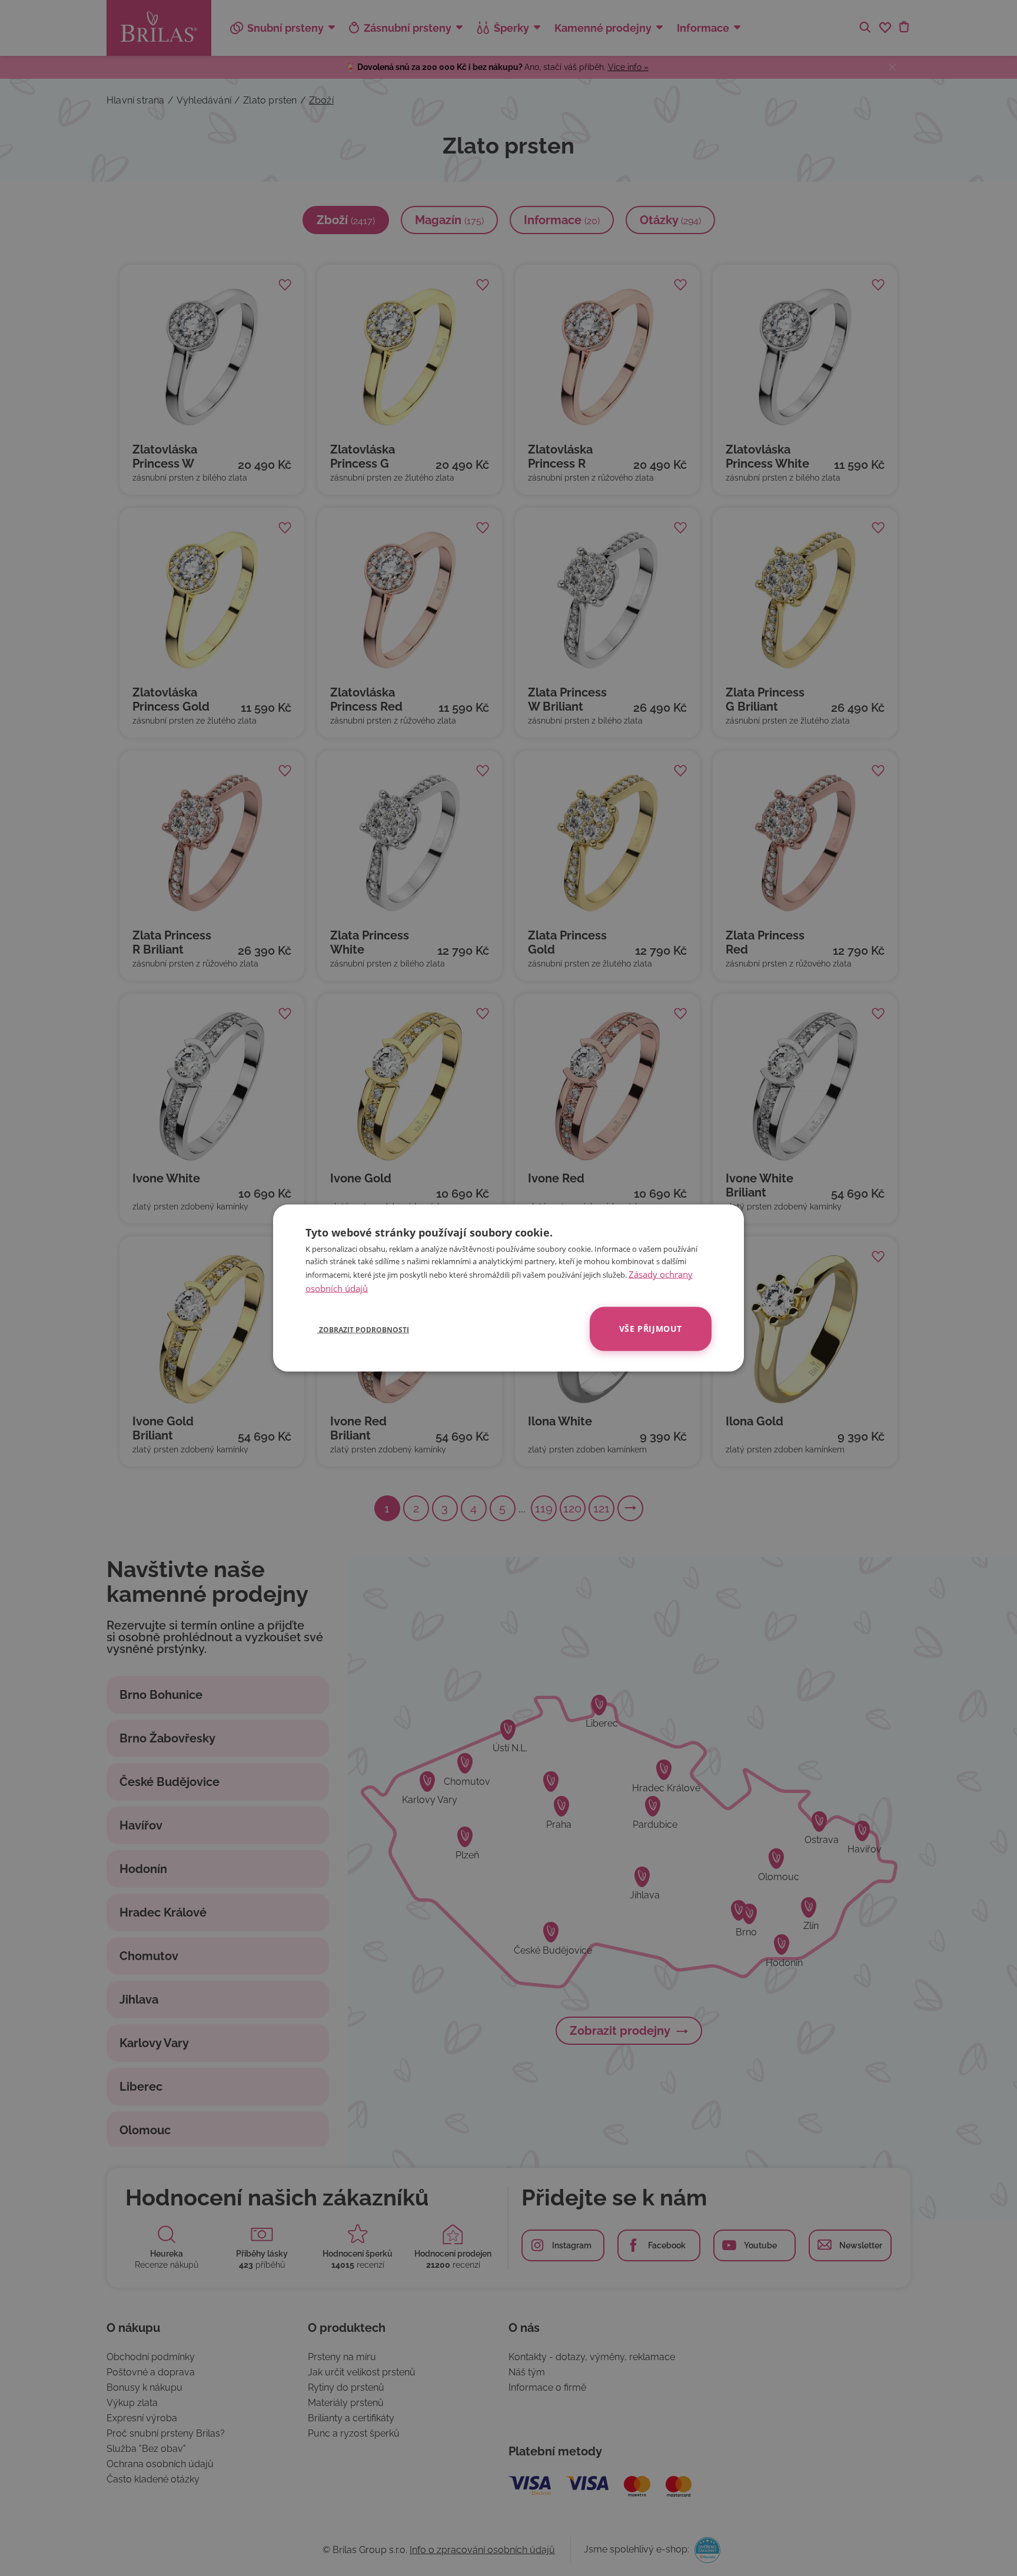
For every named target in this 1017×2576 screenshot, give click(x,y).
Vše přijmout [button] (651, 1329)
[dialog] (508, 1288)
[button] (357, 1329)
